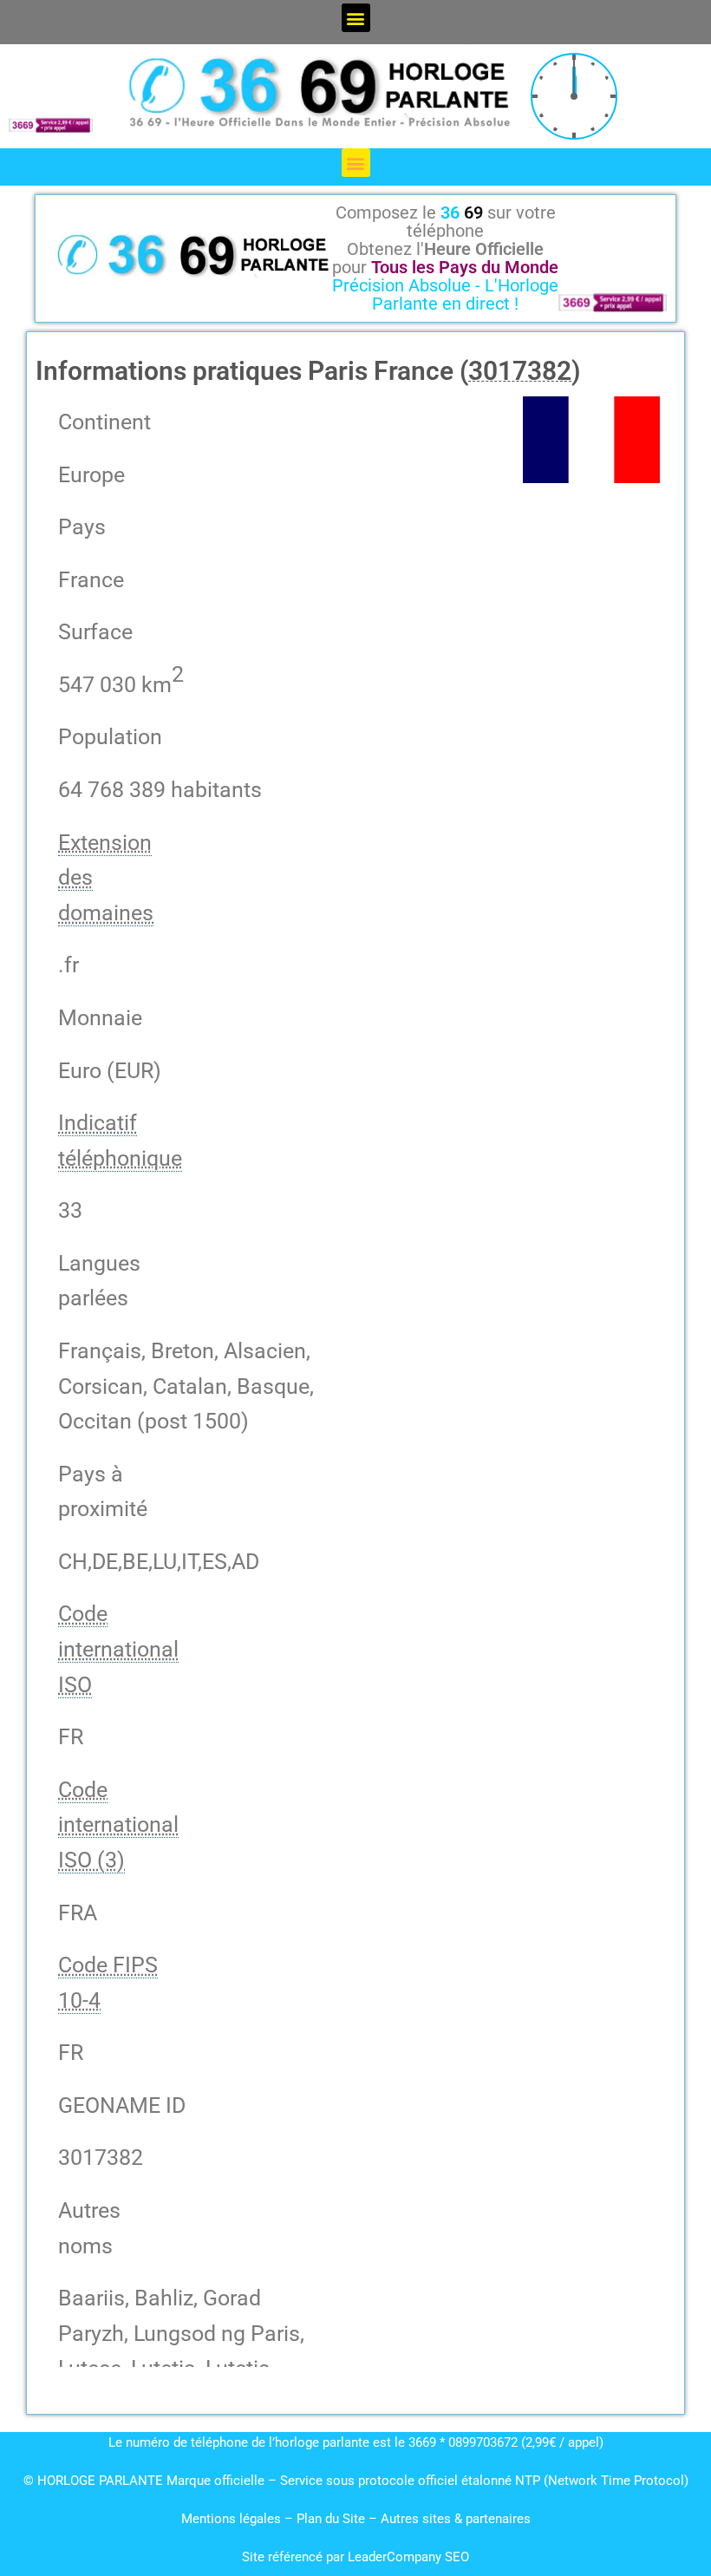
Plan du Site (333, 2519)
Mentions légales (231, 2519)
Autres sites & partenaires (456, 2519)
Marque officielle (215, 2481)
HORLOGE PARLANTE (100, 2481)
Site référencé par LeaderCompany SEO (355, 2557)
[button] (356, 18)
